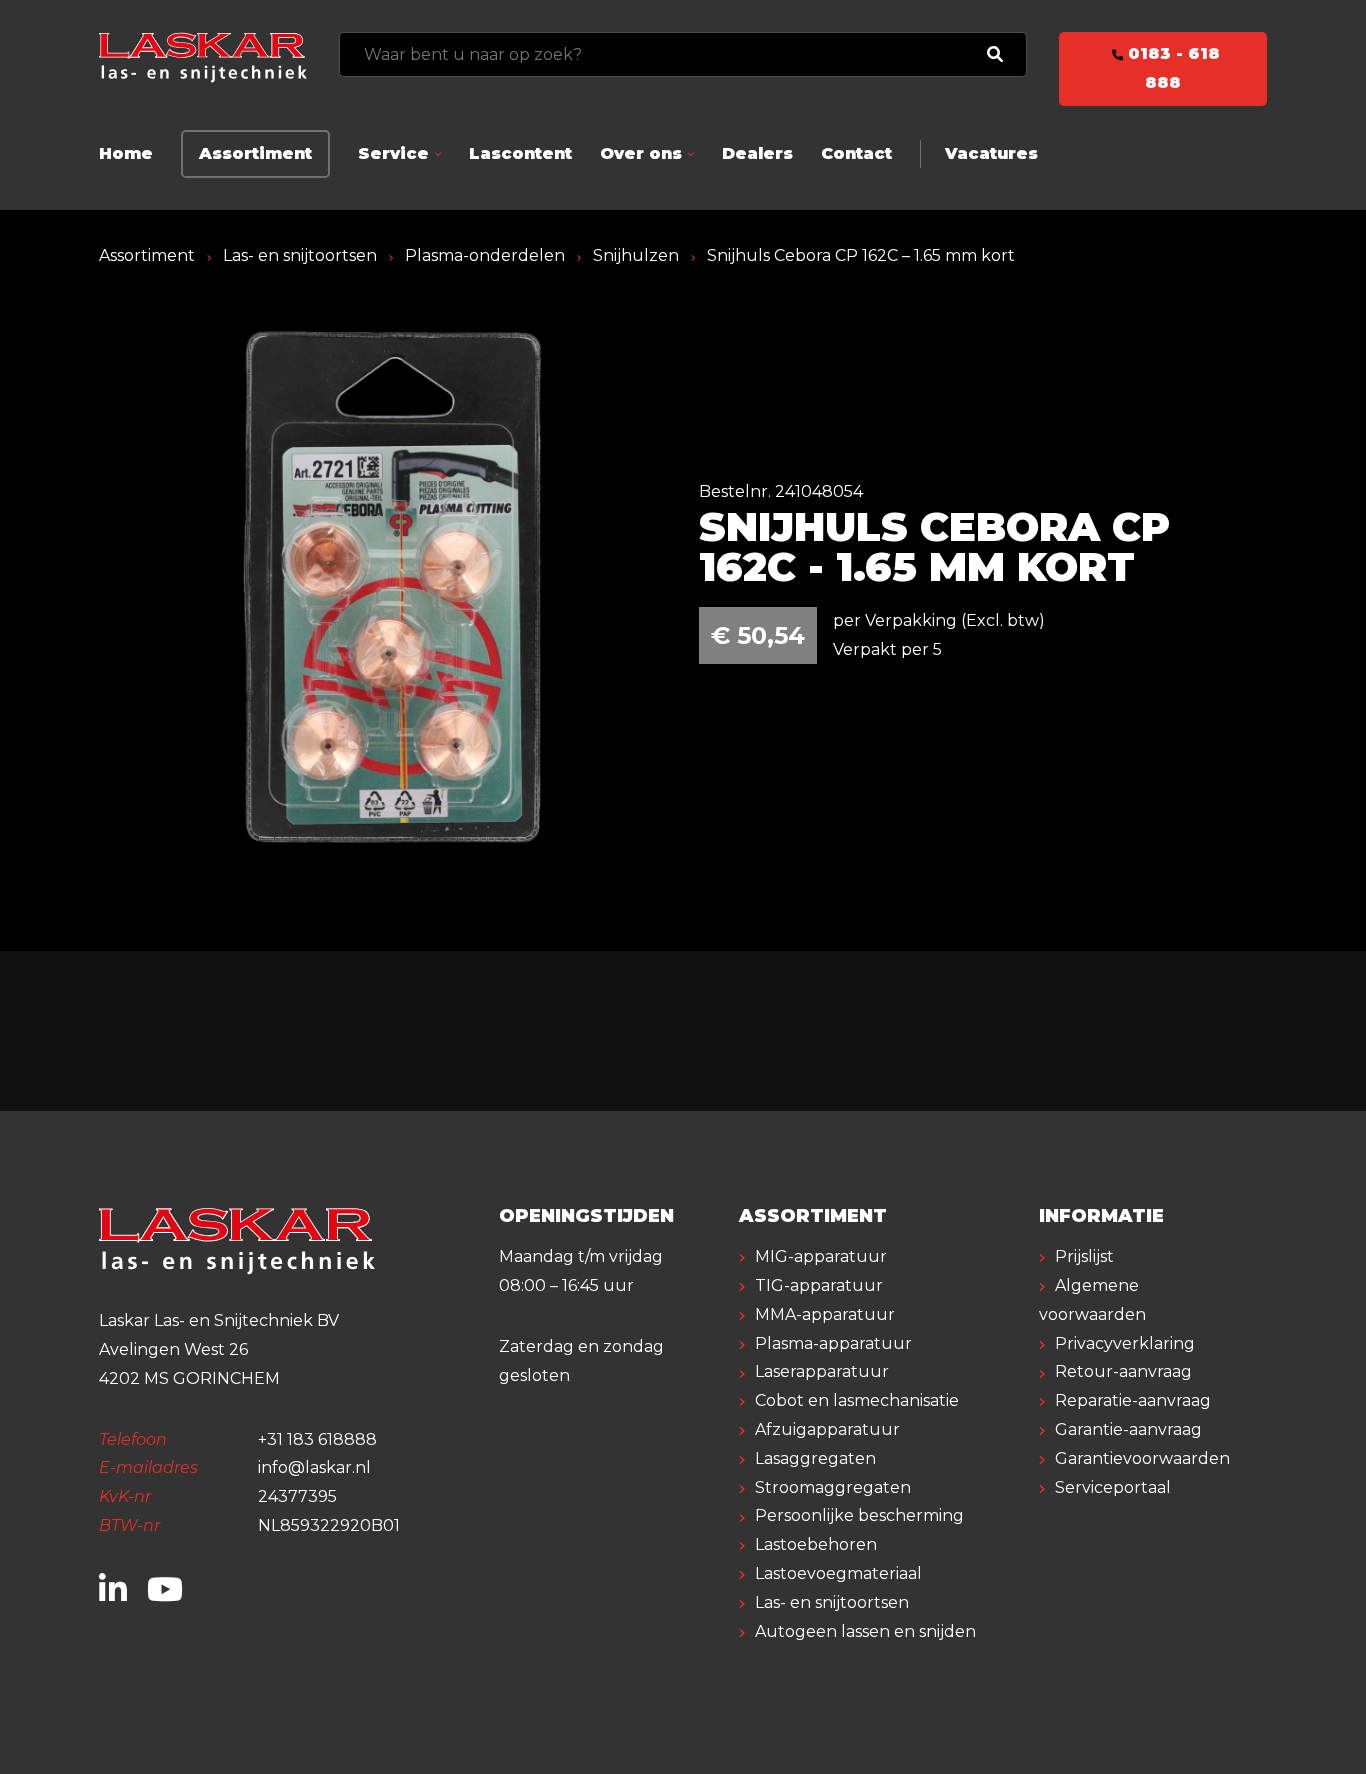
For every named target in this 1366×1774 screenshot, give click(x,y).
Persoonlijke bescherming (859, 1515)
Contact (856, 153)
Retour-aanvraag (1123, 1371)
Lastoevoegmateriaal (838, 1573)
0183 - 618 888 (1171, 68)
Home (126, 153)
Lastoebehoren (816, 1544)
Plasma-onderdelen (485, 255)
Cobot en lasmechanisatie (857, 1400)
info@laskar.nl (314, 1467)
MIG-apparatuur (821, 1256)
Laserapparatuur (822, 1371)
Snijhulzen (636, 255)
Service (393, 153)
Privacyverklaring (1125, 1343)
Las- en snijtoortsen (300, 255)
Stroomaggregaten (833, 1487)
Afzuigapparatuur (827, 1429)
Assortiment (255, 153)
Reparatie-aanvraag (1133, 1400)
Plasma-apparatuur (833, 1343)
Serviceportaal (1113, 1487)
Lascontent (520, 153)
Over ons (641, 153)
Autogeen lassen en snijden (865, 1631)
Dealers (757, 153)
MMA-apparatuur (825, 1314)
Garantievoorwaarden (1142, 1458)
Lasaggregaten (815, 1458)
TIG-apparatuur (819, 1285)
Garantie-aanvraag (1128, 1429)
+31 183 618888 (317, 1439)
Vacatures (991, 153)
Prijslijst (1084, 1256)
